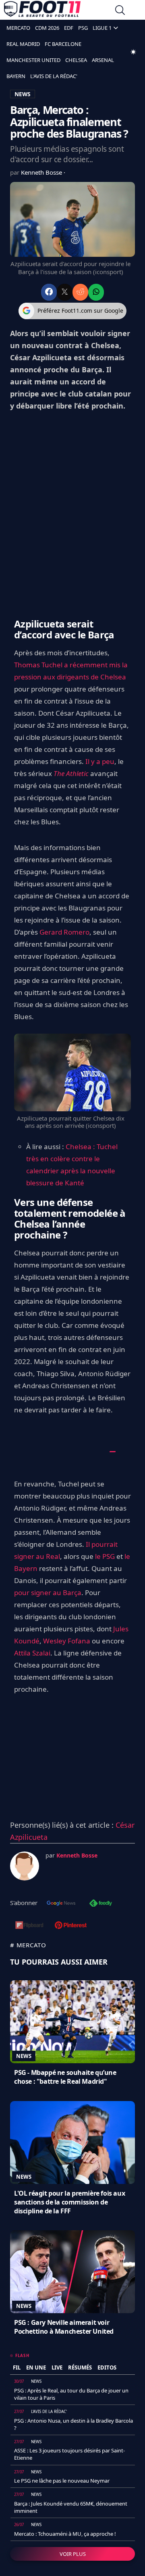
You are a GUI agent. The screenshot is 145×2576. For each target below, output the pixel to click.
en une (36, 2368)
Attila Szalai (32, 1653)
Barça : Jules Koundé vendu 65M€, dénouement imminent (71, 2507)
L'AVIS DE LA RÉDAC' (54, 76)
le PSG (105, 1556)
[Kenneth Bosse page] (25, 1866)
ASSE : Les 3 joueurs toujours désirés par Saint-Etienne (69, 2454)
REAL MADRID (23, 44)
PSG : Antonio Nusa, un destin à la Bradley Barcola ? (74, 2424)
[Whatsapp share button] (96, 292)
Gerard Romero (64, 932)
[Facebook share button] (49, 292)
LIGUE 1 (102, 28)
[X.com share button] (65, 292)
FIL (17, 2368)
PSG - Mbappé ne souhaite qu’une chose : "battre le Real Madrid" (65, 2077)
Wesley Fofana (67, 1641)
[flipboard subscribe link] (29, 1926)
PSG (83, 28)
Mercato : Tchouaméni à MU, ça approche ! (65, 2534)
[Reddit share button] (80, 292)
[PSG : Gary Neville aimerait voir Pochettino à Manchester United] (72, 2272)
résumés (80, 2368)
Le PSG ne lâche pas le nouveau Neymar (62, 2481)
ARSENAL (103, 60)
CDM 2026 (47, 28)
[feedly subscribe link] (101, 1904)
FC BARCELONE (63, 44)
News (24, 2056)
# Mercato (28, 1945)
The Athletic (71, 773)
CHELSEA (76, 60)
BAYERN (16, 76)
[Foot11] (42, 11)
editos (107, 2368)
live (57, 2368)
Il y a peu (100, 761)
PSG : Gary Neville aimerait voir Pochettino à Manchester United (64, 2327)
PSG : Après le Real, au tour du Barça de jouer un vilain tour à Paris (71, 2394)
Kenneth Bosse (42, 172)
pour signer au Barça (48, 1592)
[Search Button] (120, 11)
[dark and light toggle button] (133, 52)
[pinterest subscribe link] (71, 1926)
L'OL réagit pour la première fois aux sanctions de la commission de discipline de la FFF (69, 2202)
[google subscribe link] (61, 1904)
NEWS (23, 94)
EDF (69, 28)
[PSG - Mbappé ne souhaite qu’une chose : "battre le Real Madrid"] (72, 2022)
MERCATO (18, 28)
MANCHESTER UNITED (33, 60)
